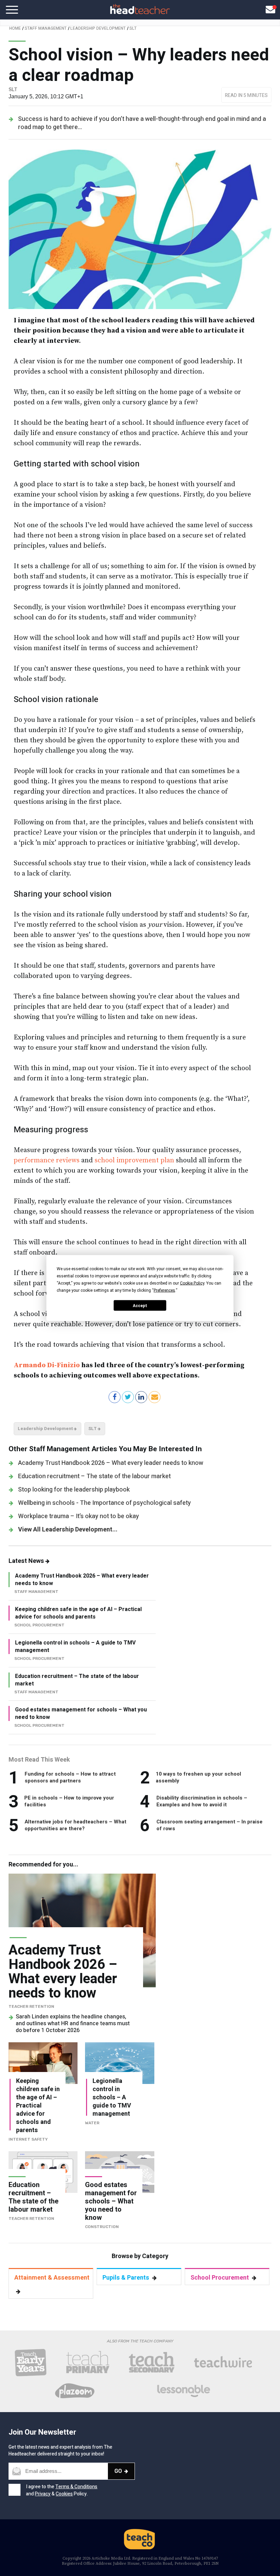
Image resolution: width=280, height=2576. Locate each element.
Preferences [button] (164, 1290)
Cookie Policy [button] (192, 1283)
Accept (140, 1305)
